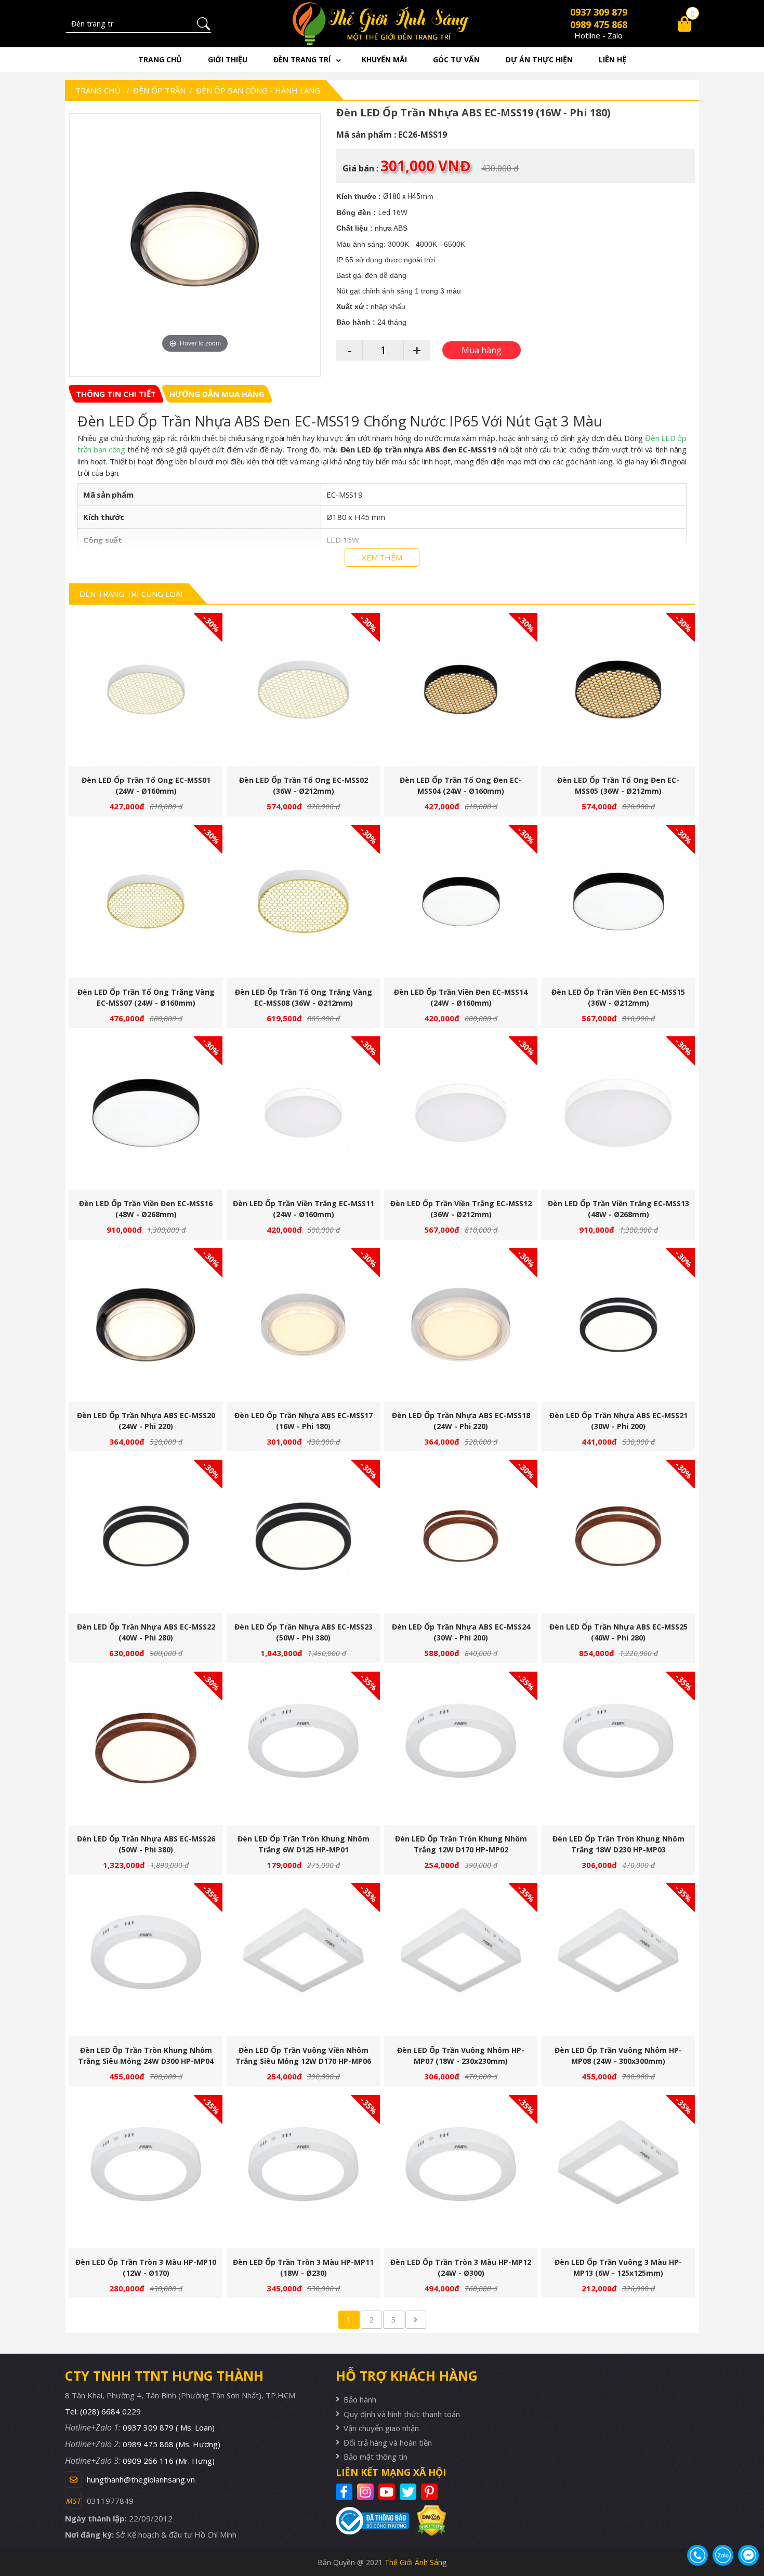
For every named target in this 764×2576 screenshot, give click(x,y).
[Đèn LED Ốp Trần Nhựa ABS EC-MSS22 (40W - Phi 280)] (146, 1536)
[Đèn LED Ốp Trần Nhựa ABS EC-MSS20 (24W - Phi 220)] (146, 1325)
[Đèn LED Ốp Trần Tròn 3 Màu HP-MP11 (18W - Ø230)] (303, 2172)
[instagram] (367, 2492)
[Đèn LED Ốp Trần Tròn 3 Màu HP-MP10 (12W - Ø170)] (146, 2172)
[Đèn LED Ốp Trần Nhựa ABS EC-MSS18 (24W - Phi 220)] (461, 1325)
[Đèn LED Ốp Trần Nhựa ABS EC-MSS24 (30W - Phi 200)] (461, 1536)
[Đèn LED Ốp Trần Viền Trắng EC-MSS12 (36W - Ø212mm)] (461, 1113)
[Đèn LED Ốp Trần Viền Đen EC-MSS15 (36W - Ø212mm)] (618, 902)
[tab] (116, 394)
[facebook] (345, 2492)
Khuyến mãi (384, 59)
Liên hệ (612, 59)
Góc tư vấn (456, 59)
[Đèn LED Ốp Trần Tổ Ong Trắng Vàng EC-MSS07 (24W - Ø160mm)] (146, 902)
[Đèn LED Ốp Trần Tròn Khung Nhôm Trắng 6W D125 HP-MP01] (303, 1748)
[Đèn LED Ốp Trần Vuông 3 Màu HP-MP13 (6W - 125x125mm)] (618, 2172)
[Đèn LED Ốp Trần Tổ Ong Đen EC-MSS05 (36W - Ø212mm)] (618, 690)
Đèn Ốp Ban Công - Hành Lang (258, 90)
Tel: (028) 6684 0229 (103, 2411)
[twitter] (409, 2492)
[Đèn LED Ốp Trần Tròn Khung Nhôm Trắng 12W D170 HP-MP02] (461, 1748)
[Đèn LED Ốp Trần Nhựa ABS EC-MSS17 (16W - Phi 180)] (303, 1325)
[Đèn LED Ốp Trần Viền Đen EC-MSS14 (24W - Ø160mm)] (461, 902)
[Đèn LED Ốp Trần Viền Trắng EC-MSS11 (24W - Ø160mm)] (303, 1113)
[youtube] (388, 2492)
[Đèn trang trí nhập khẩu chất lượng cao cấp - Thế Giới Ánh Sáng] (382, 24)
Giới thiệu (228, 59)
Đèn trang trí (302, 59)
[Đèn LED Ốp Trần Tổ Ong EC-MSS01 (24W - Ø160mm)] (146, 690)
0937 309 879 (599, 12)
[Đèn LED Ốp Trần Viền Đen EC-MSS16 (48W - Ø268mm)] (146, 1113)
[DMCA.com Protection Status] (427, 2521)
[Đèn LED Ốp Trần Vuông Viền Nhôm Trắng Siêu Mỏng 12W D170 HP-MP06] (303, 1960)
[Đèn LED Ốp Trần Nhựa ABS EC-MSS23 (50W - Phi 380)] (303, 1536)
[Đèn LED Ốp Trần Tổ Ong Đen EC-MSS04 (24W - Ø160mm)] (461, 690)
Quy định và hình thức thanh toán (402, 2414)
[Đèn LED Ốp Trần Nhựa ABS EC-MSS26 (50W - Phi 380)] (146, 1748)
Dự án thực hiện (539, 59)
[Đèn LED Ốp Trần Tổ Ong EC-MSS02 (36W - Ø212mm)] (303, 690)
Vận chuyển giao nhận (381, 2428)
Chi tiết (142, 695)
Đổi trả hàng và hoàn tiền (388, 2442)
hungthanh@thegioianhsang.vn (141, 2479)
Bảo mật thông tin (376, 2457)
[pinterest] (431, 2492)
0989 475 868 (599, 24)
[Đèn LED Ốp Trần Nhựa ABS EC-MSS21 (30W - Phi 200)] (618, 1325)
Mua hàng (150, 695)
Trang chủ (160, 59)
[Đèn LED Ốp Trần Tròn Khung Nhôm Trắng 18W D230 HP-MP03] (618, 1748)
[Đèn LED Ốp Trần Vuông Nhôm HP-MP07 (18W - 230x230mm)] (461, 1960)
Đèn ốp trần (159, 90)
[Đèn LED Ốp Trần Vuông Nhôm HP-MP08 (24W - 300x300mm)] (618, 1960)
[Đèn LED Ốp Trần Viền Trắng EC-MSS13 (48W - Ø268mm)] (618, 1113)
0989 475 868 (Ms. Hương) (172, 2444)
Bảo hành (360, 2399)
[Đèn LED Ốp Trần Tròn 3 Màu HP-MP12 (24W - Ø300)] (461, 2172)
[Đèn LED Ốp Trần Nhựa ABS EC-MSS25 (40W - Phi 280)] (618, 1536)
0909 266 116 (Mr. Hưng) (169, 2461)
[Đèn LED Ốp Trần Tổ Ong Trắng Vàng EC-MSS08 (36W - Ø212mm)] (303, 902)
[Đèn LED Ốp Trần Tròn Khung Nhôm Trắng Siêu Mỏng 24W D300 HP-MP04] (146, 1960)
